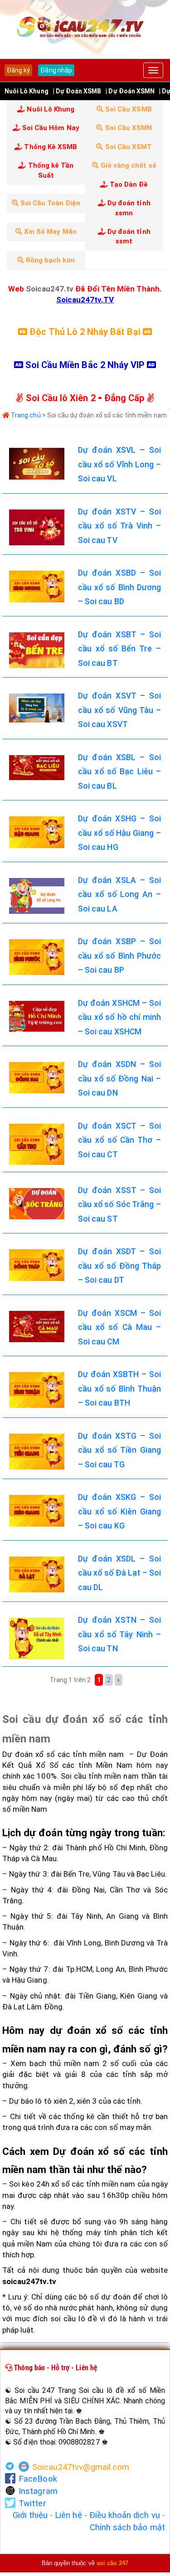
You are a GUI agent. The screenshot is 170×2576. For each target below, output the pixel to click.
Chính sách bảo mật (127, 2527)
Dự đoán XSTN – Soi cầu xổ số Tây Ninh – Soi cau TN (119, 1634)
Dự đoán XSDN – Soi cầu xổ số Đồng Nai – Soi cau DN (119, 1079)
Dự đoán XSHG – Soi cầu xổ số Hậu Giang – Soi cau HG (119, 833)
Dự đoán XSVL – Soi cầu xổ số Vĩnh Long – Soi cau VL (119, 464)
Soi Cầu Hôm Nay (50, 128)
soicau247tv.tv (29, 2281)
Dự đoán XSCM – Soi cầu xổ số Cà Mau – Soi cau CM (119, 1327)
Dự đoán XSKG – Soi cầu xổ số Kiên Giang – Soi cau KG (119, 1511)
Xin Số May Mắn (49, 232)
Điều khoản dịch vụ (125, 2515)
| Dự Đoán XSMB (77, 91)
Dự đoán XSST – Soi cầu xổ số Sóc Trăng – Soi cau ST (119, 1205)
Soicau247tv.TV (85, 300)
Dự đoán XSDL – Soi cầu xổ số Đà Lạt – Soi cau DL (119, 1573)
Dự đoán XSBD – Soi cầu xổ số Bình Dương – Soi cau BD (119, 587)
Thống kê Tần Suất (50, 170)
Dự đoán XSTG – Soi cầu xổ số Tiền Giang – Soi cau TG (119, 1450)
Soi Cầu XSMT (127, 147)
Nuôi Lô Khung (27, 91)
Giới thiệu (30, 2515)
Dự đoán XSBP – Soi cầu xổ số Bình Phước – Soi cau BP (119, 956)
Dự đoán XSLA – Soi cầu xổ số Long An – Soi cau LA (119, 895)
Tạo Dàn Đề (128, 184)
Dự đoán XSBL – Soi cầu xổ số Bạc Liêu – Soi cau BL (119, 772)
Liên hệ (68, 2515)
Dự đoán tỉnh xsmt (128, 236)
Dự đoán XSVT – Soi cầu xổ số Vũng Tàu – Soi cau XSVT (119, 710)
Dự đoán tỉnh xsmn (128, 208)
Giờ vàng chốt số (128, 165)
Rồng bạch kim (49, 260)
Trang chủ (25, 415)
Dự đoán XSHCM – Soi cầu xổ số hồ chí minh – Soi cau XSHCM (119, 1017)
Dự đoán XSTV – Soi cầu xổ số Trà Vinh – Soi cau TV (119, 526)
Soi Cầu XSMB (128, 109)
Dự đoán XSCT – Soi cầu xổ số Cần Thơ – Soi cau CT (119, 1140)
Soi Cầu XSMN (127, 128)
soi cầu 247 (113, 2563)
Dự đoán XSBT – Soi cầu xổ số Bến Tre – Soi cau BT (119, 649)
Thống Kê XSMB (50, 147)
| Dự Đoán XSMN (130, 91)
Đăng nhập (56, 70)
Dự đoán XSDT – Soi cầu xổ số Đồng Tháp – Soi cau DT (119, 1266)
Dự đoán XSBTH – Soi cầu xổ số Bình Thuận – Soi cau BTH (119, 1389)
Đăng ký (18, 70)
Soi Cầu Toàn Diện (49, 203)
